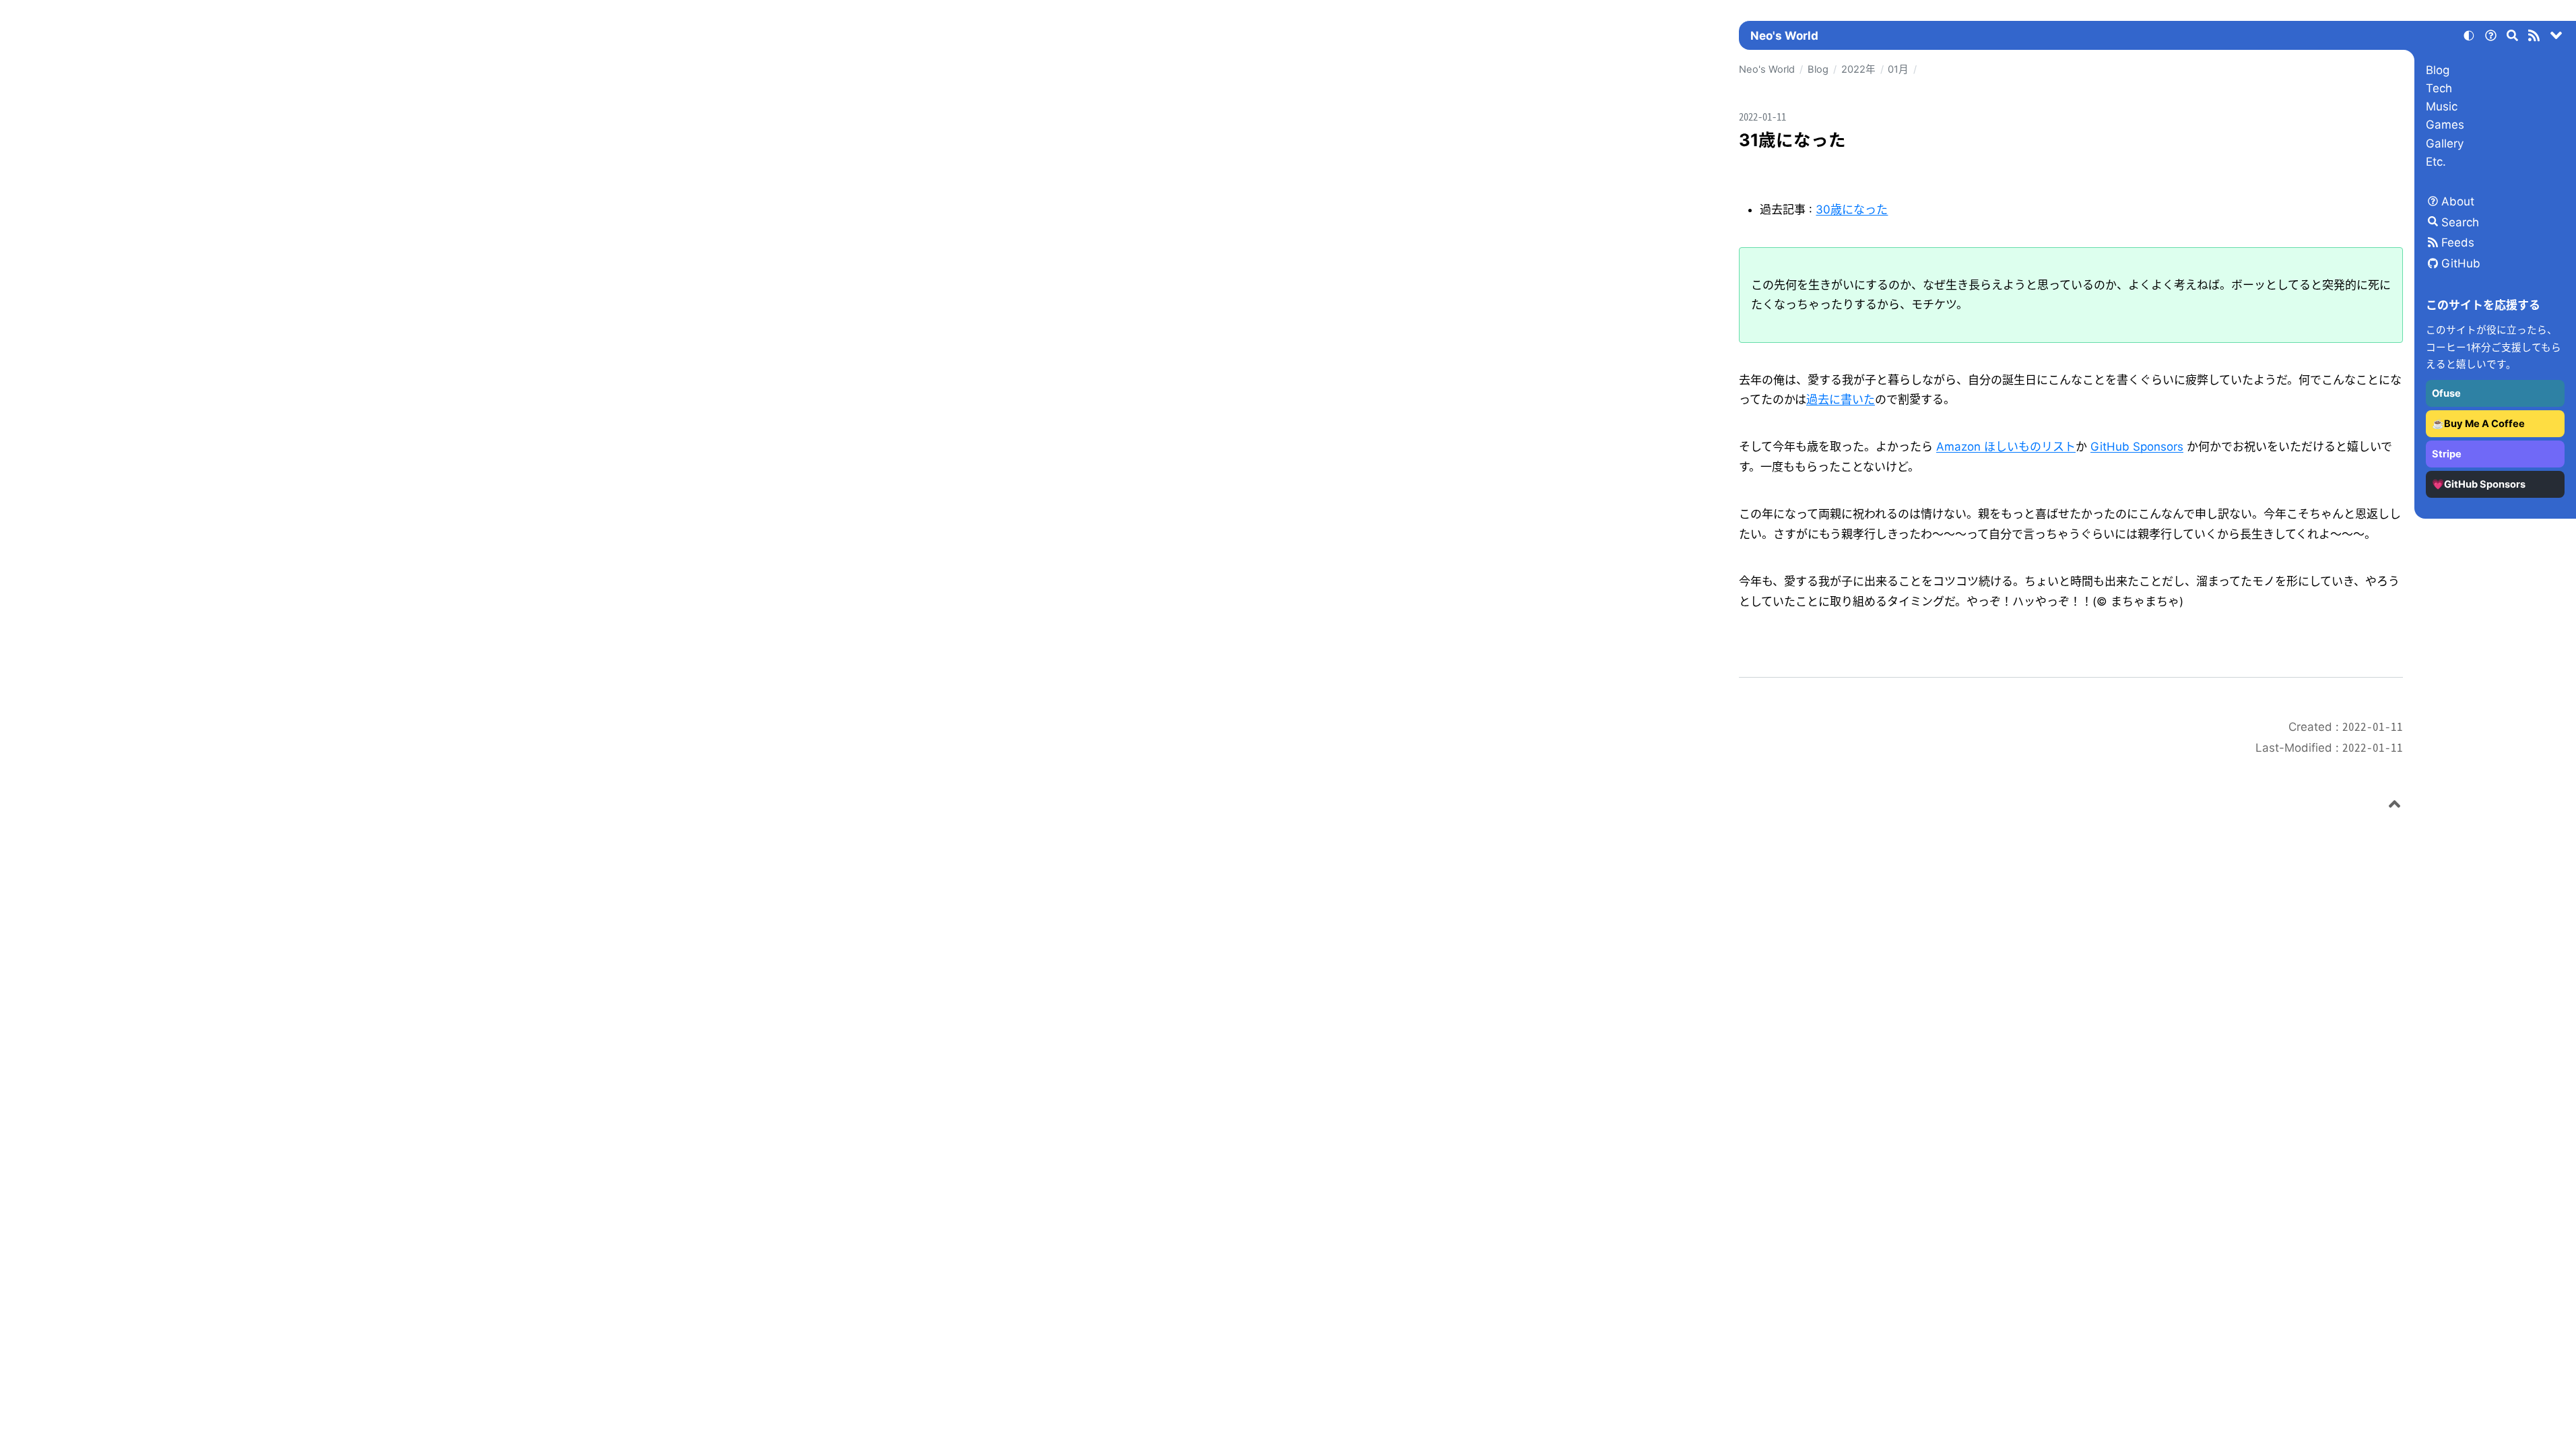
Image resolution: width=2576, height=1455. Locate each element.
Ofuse (2446, 393)
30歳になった (1852, 209)
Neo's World (1784, 36)
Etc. (2436, 162)
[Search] (2513, 38)
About (2458, 201)
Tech (2439, 88)
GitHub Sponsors (2137, 447)
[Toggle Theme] (2469, 38)
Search (2460, 222)
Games (2445, 125)
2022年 (1858, 69)
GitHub (2461, 263)
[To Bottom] (2556, 38)
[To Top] (2395, 806)
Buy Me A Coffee (2484, 424)
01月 (1898, 69)
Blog (2438, 70)
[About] (2490, 38)
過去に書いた (1841, 399)
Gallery (2445, 143)
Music (2442, 106)
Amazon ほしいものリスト (2006, 447)
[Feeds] (2534, 38)
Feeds (2458, 243)
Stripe (2447, 454)
